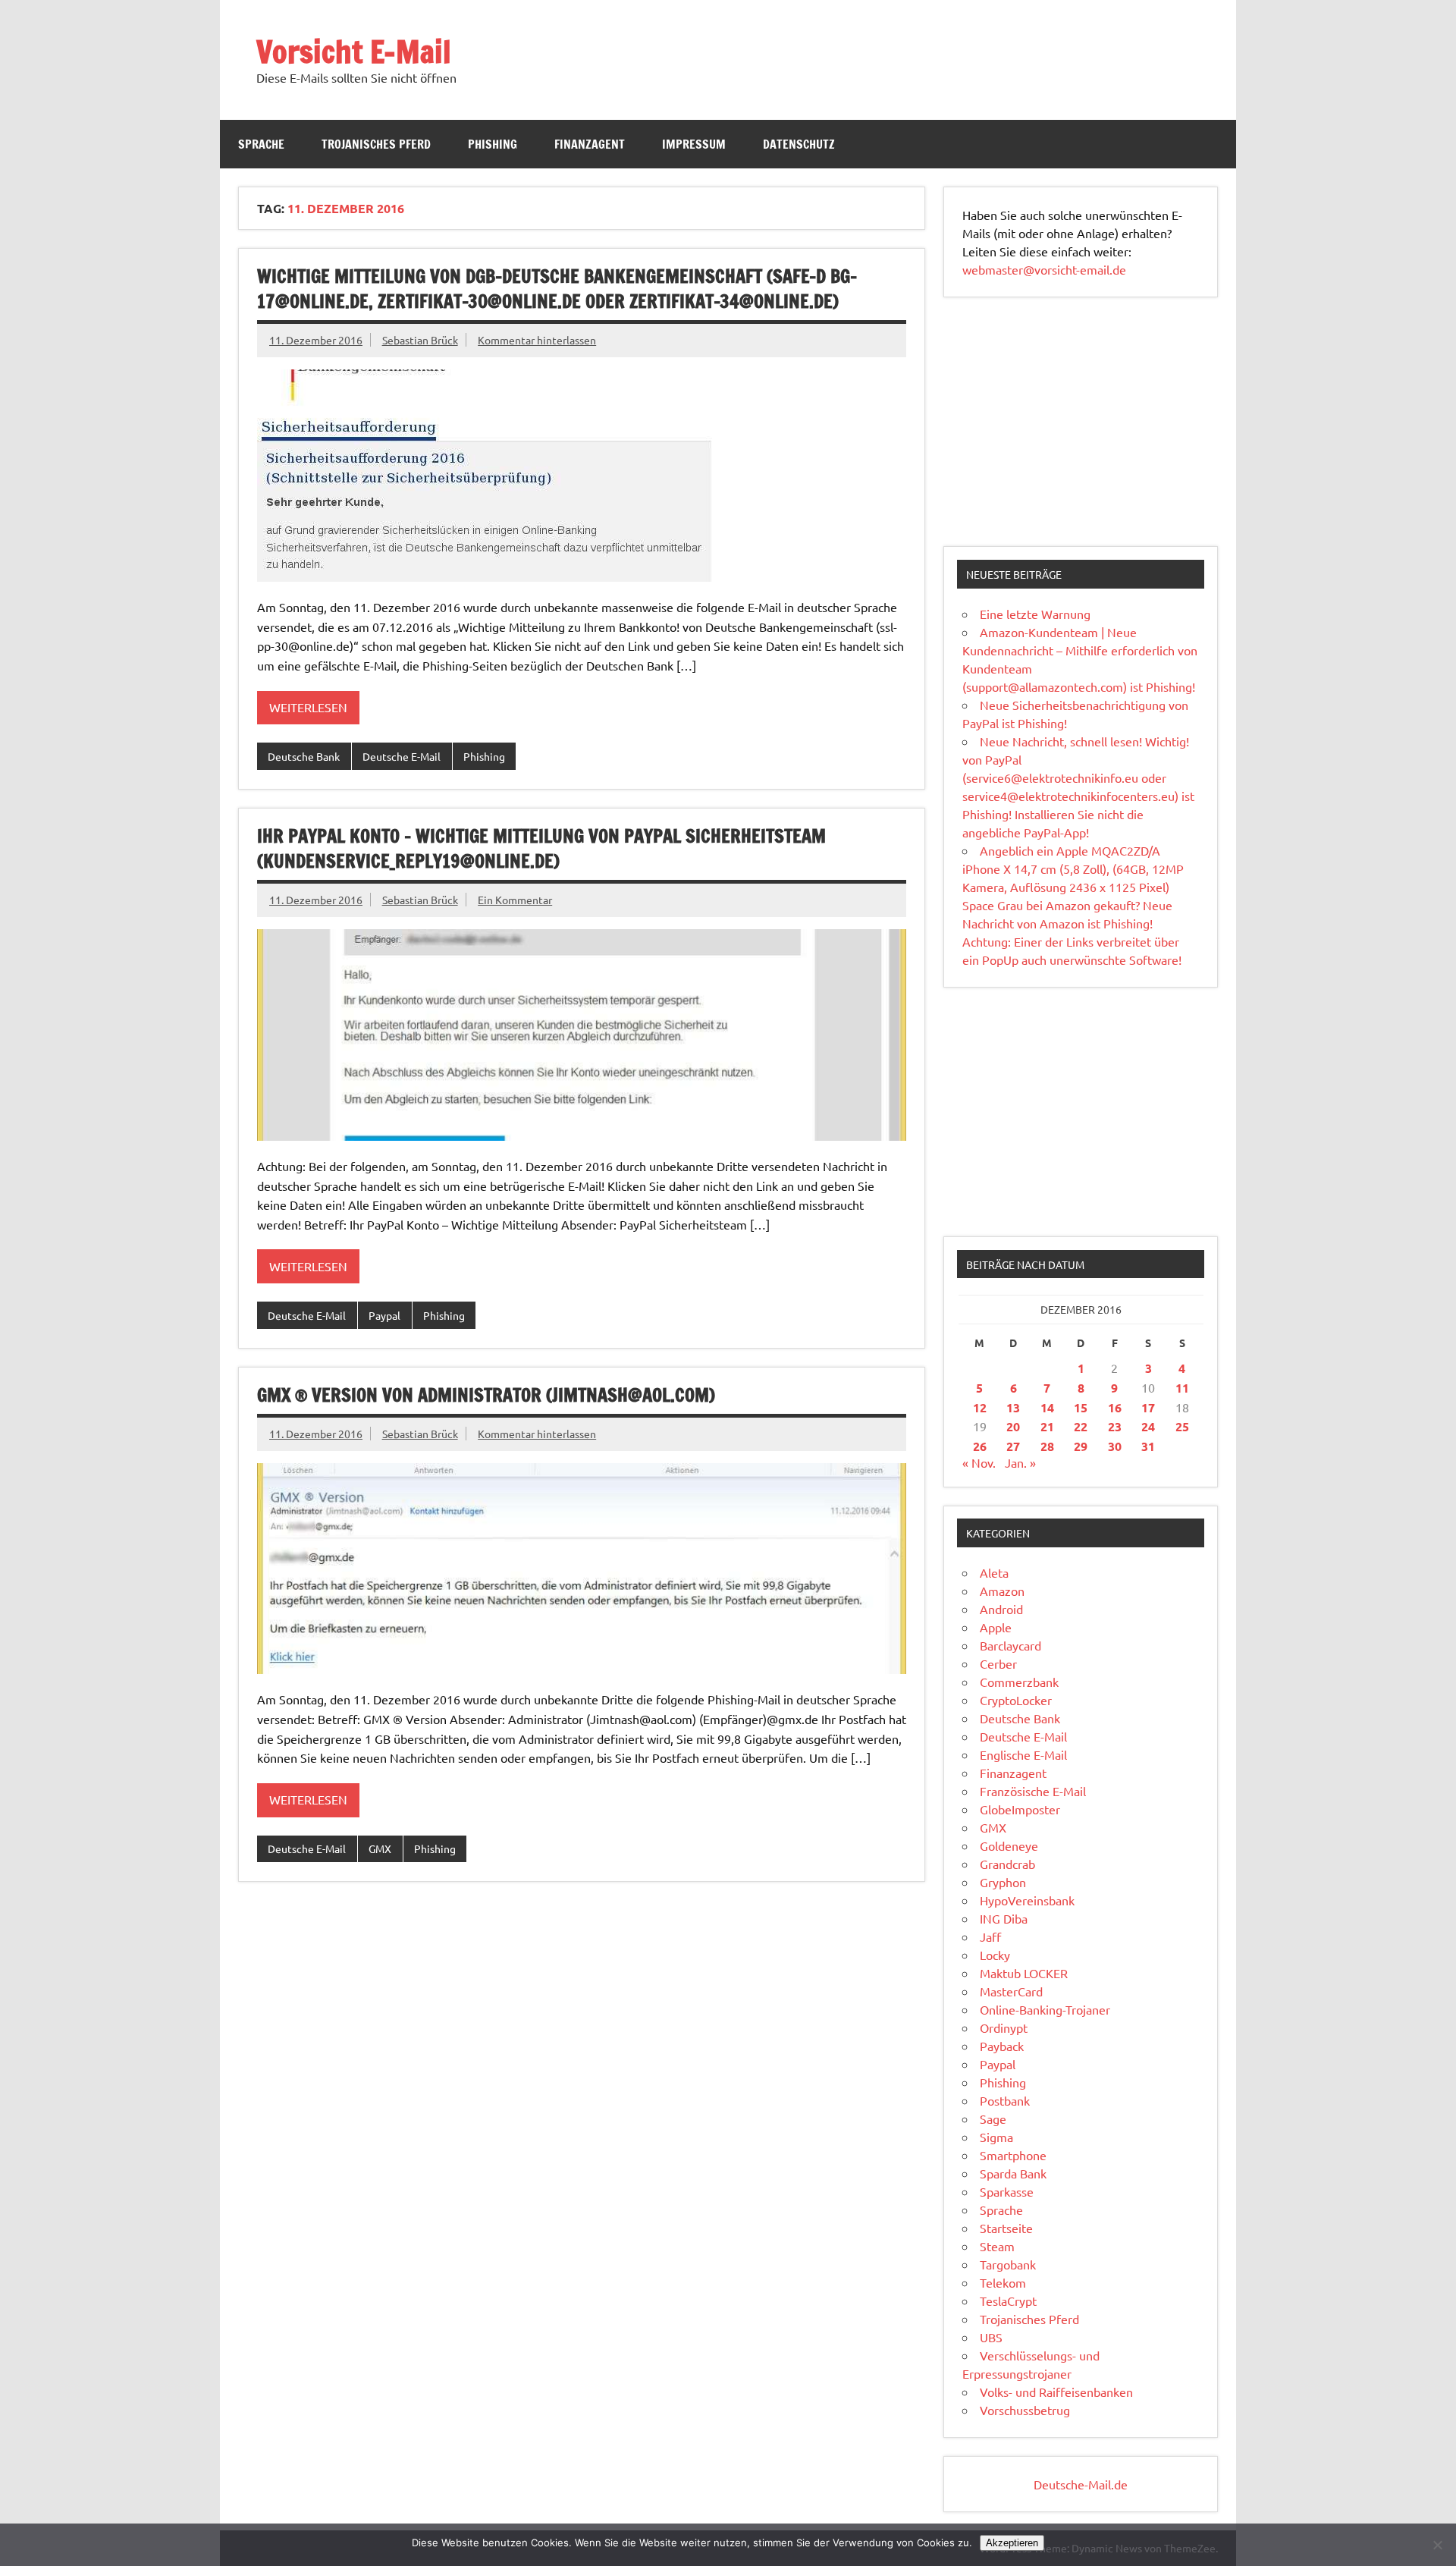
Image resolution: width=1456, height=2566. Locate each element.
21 (1047, 1426)
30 (1115, 1446)
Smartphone (1013, 2155)
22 (1081, 1426)
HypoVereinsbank (1027, 1900)
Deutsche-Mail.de (1081, 2484)
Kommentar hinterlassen (537, 340)
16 (1115, 1407)
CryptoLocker (1016, 1700)
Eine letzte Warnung (1035, 614)
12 (980, 1407)
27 (1013, 1446)
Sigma (996, 2137)
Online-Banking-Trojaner (1045, 2009)
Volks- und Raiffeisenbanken (1056, 2392)
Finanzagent (590, 144)
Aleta (994, 1572)
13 (1013, 1407)
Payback (1002, 2046)
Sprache (261, 144)
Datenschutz (799, 144)
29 (1081, 1446)
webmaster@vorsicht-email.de (1044, 269)
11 (1182, 1388)
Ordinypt (1004, 2027)
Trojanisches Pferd (376, 144)
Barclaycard (1010, 1645)
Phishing (493, 144)
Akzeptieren (1012, 2543)
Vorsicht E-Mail (354, 51)
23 (1115, 1426)
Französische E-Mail (1033, 1791)
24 (1148, 1426)
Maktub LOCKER (1024, 1973)
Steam (997, 2246)
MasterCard (1011, 1991)
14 (1047, 1407)
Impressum (694, 144)
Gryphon (1003, 1882)
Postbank (1005, 2100)
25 (1182, 1426)
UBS (991, 2337)
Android (1001, 1609)
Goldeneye (1009, 1845)
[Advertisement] (1081, 422)
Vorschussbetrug (1025, 2410)
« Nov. (979, 1462)
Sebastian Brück (420, 340)
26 (980, 1446)
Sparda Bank (1013, 2173)
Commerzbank (1019, 1682)
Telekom (1003, 2282)
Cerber (998, 1663)
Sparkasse (1007, 2191)
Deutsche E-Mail (402, 756)
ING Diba (1004, 1918)
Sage (993, 2118)
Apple (996, 1627)
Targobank (1008, 2264)
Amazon (1002, 1591)
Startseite (1006, 2228)
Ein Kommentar (515, 900)
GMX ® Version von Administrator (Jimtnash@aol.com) (486, 1395)
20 (1013, 1426)
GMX (380, 1848)
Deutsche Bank (304, 756)
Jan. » (1020, 1462)
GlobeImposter (1020, 1809)
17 (1148, 1407)
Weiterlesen (308, 707)
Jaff (990, 1936)
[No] (1437, 2545)
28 (1047, 1446)
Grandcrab (1007, 1864)
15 (1081, 1407)
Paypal (384, 1315)
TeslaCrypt (1008, 2301)
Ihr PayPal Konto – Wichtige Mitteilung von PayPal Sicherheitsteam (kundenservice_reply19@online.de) (541, 849)
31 (1148, 1446)
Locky (995, 1955)
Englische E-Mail (1023, 1754)
